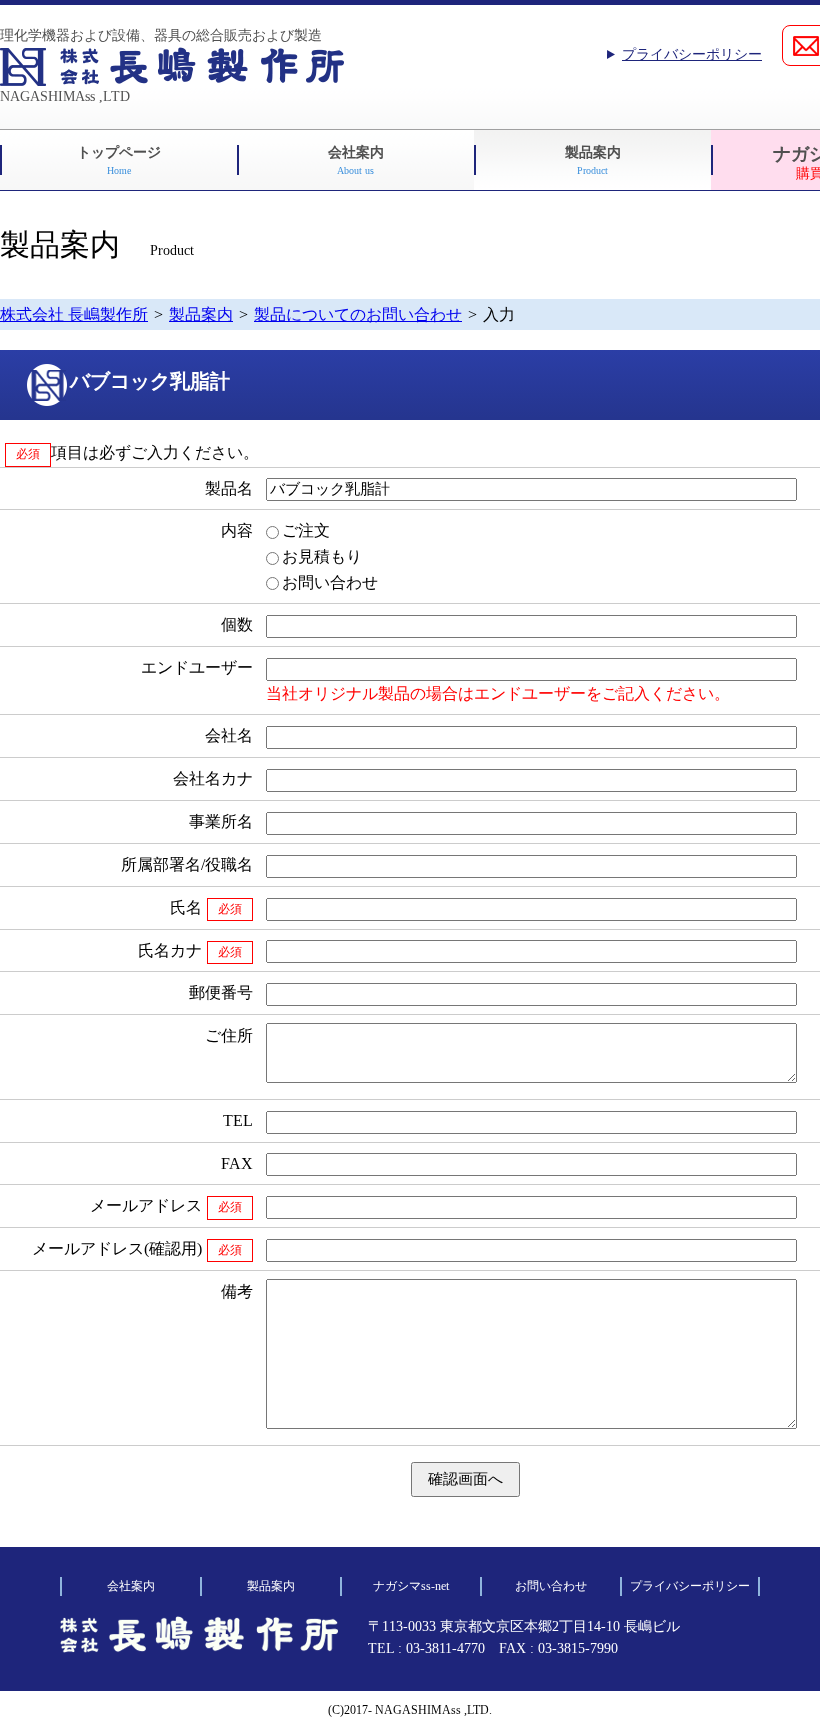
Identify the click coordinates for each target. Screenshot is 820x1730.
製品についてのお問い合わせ (358, 314)
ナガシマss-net (411, 1586)
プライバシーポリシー (692, 54)
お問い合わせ (551, 1586)
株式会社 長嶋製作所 (74, 314)
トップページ (119, 160)
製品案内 (593, 160)
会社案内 (356, 160)
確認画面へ (465, 1478)
